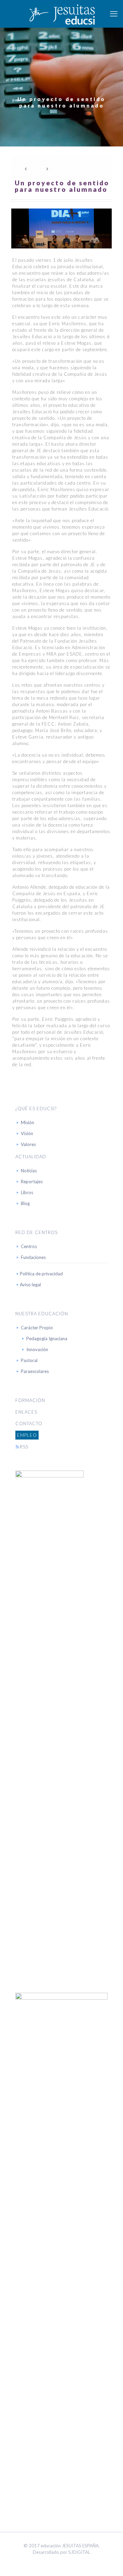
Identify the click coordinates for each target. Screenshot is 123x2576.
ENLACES (26, 1412)
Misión (28, 1122)
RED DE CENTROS (37, 1232)
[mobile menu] (114, 14)
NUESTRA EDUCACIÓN (42, 1314)
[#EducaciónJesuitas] (61, 14)
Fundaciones (33, 1257)
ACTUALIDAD (31, 1157)
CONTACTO (29, 1423)
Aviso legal (30, 1285)
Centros (29, 1246)
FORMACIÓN (30, 1400)
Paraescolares (35, 1371)
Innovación (37, 1349)
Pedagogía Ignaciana (47, 1339)
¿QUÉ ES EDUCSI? (36, 1108)
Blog (25, 1203)
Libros (27, 1192)
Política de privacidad (41, 1274)
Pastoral (29, 1360)
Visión (27, 1133)
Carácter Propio (37, 1328)
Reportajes (32, 1182)
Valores (28, 1144)
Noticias (29, 1171)
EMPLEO (27, 1435)
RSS (24, 1447)
